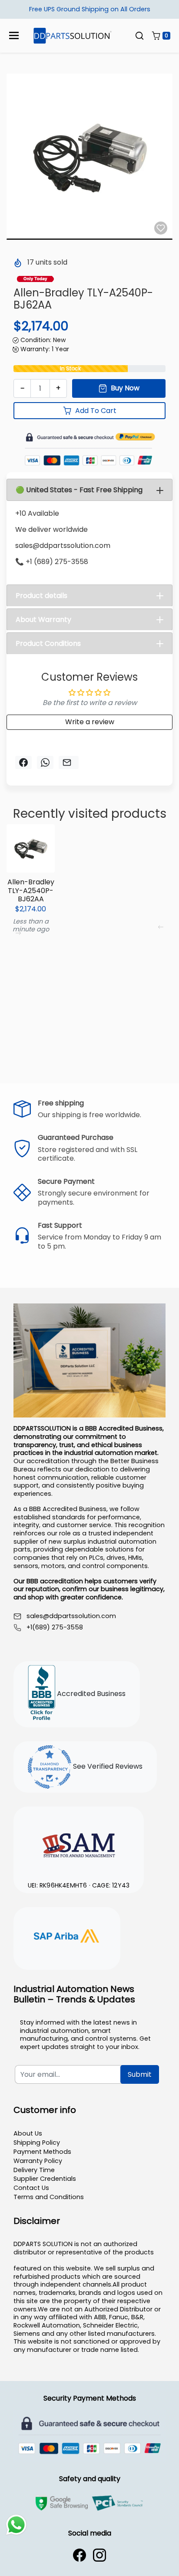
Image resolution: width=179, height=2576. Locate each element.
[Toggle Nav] (14, 35)
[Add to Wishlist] (161, 228)
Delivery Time (34, 2170)
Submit (140, 2074)
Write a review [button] (90, 722)
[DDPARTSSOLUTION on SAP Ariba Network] (67, 1937)
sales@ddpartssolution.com (71, 1616)
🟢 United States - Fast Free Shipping (79, 490)
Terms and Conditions (49, 2197)
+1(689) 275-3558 (55, 1627)
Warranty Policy (38, 2161)
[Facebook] (80, 2555)
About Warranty (43, 620)
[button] (139, 36)
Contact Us (31, 2188)
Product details (41, 596)
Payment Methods (42, 2152)
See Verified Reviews (107, 1767)
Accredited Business (90, 1694)
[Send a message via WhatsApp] (16, 2525)
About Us (28, 2133)
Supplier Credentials (45, 2179)
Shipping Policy (37, 2143)
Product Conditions (48, 643)
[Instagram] (99, 2555)
